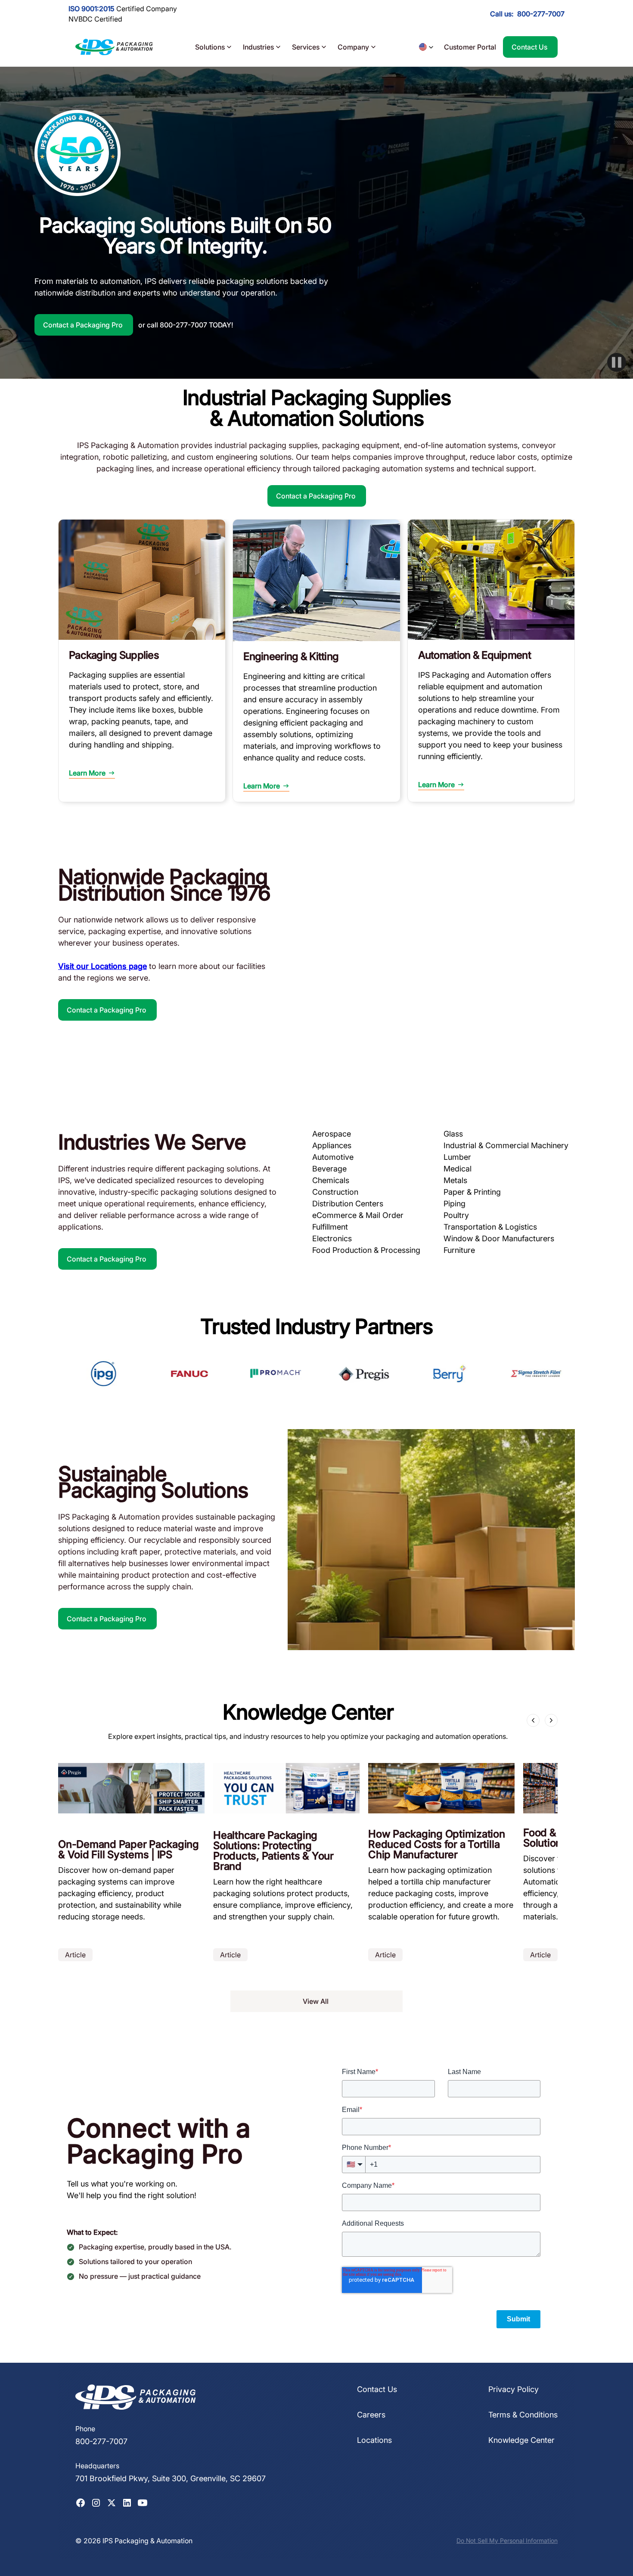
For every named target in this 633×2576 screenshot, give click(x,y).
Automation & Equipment (475, 655)
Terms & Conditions (523, 2415)
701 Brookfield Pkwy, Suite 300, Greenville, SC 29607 (171, 2478)
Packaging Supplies (114, 655)
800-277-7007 (541, 14)
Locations (374, 2440)
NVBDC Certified (95, 19)
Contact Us (377, 2389)
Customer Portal (470, 47)
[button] (214, 47)
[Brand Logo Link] (114, 47)
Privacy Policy (514, 2389)
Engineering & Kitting (291, 656)
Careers (371, 2415)
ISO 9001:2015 (92, 9)
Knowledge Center (521, 2440)
